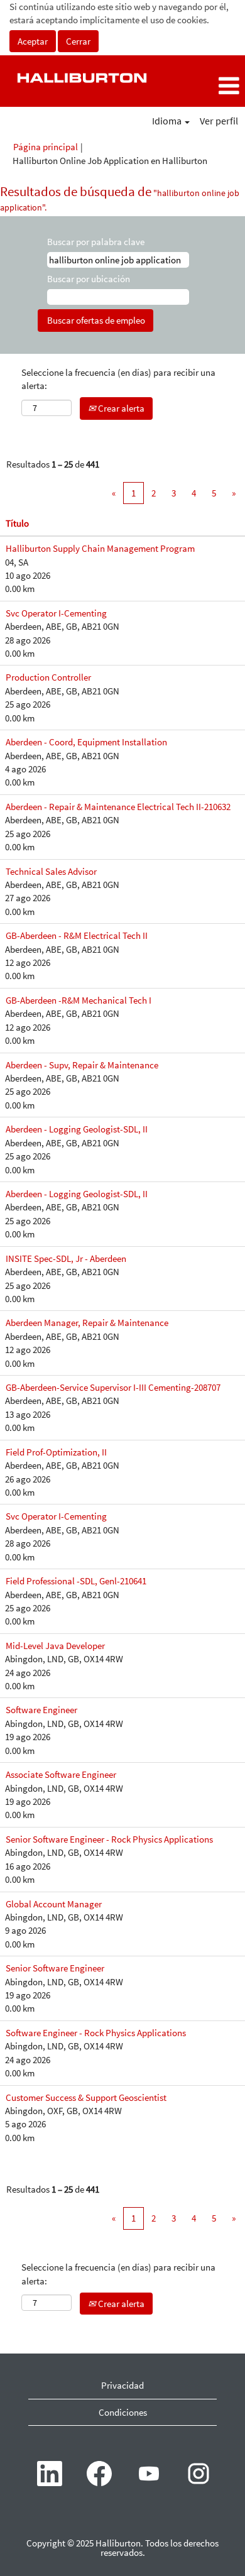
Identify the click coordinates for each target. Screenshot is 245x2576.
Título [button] (17, 523)
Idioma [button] (168, 121)
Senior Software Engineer (55, 1968)
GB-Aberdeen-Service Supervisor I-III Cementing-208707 (113, 1387)
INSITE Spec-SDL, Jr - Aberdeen (66, 1258)
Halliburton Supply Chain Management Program (100, 548)
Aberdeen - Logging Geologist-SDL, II (77, 1129)
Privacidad (122, 2385)
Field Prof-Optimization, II (56, 1452)
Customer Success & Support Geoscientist (86, 2097)
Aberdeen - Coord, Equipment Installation (86, 742)
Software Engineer (41, 1710)
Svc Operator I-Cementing (56, 613)
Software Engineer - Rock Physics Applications (96, 2033)
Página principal (46, 147)
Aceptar (33, 41)
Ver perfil (219, 121)
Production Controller (48, 677)
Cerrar (78, 41)
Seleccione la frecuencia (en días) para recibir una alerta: (118, 379)
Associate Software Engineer (61, 1774)
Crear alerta (120, 408)
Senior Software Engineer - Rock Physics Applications (109, 1839)
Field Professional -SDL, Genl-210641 (76, 1581)
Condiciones (123, 2412)
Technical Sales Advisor (51, 871)
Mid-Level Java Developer (55, 1646)
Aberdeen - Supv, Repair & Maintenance (82, 1065)
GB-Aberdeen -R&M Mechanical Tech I (79, 1000)
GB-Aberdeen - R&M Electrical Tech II (77, 935)
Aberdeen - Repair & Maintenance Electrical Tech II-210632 (118, 807)
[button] (204, 86)
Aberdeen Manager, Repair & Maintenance (87, 1323)
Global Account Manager (54, 1904)
